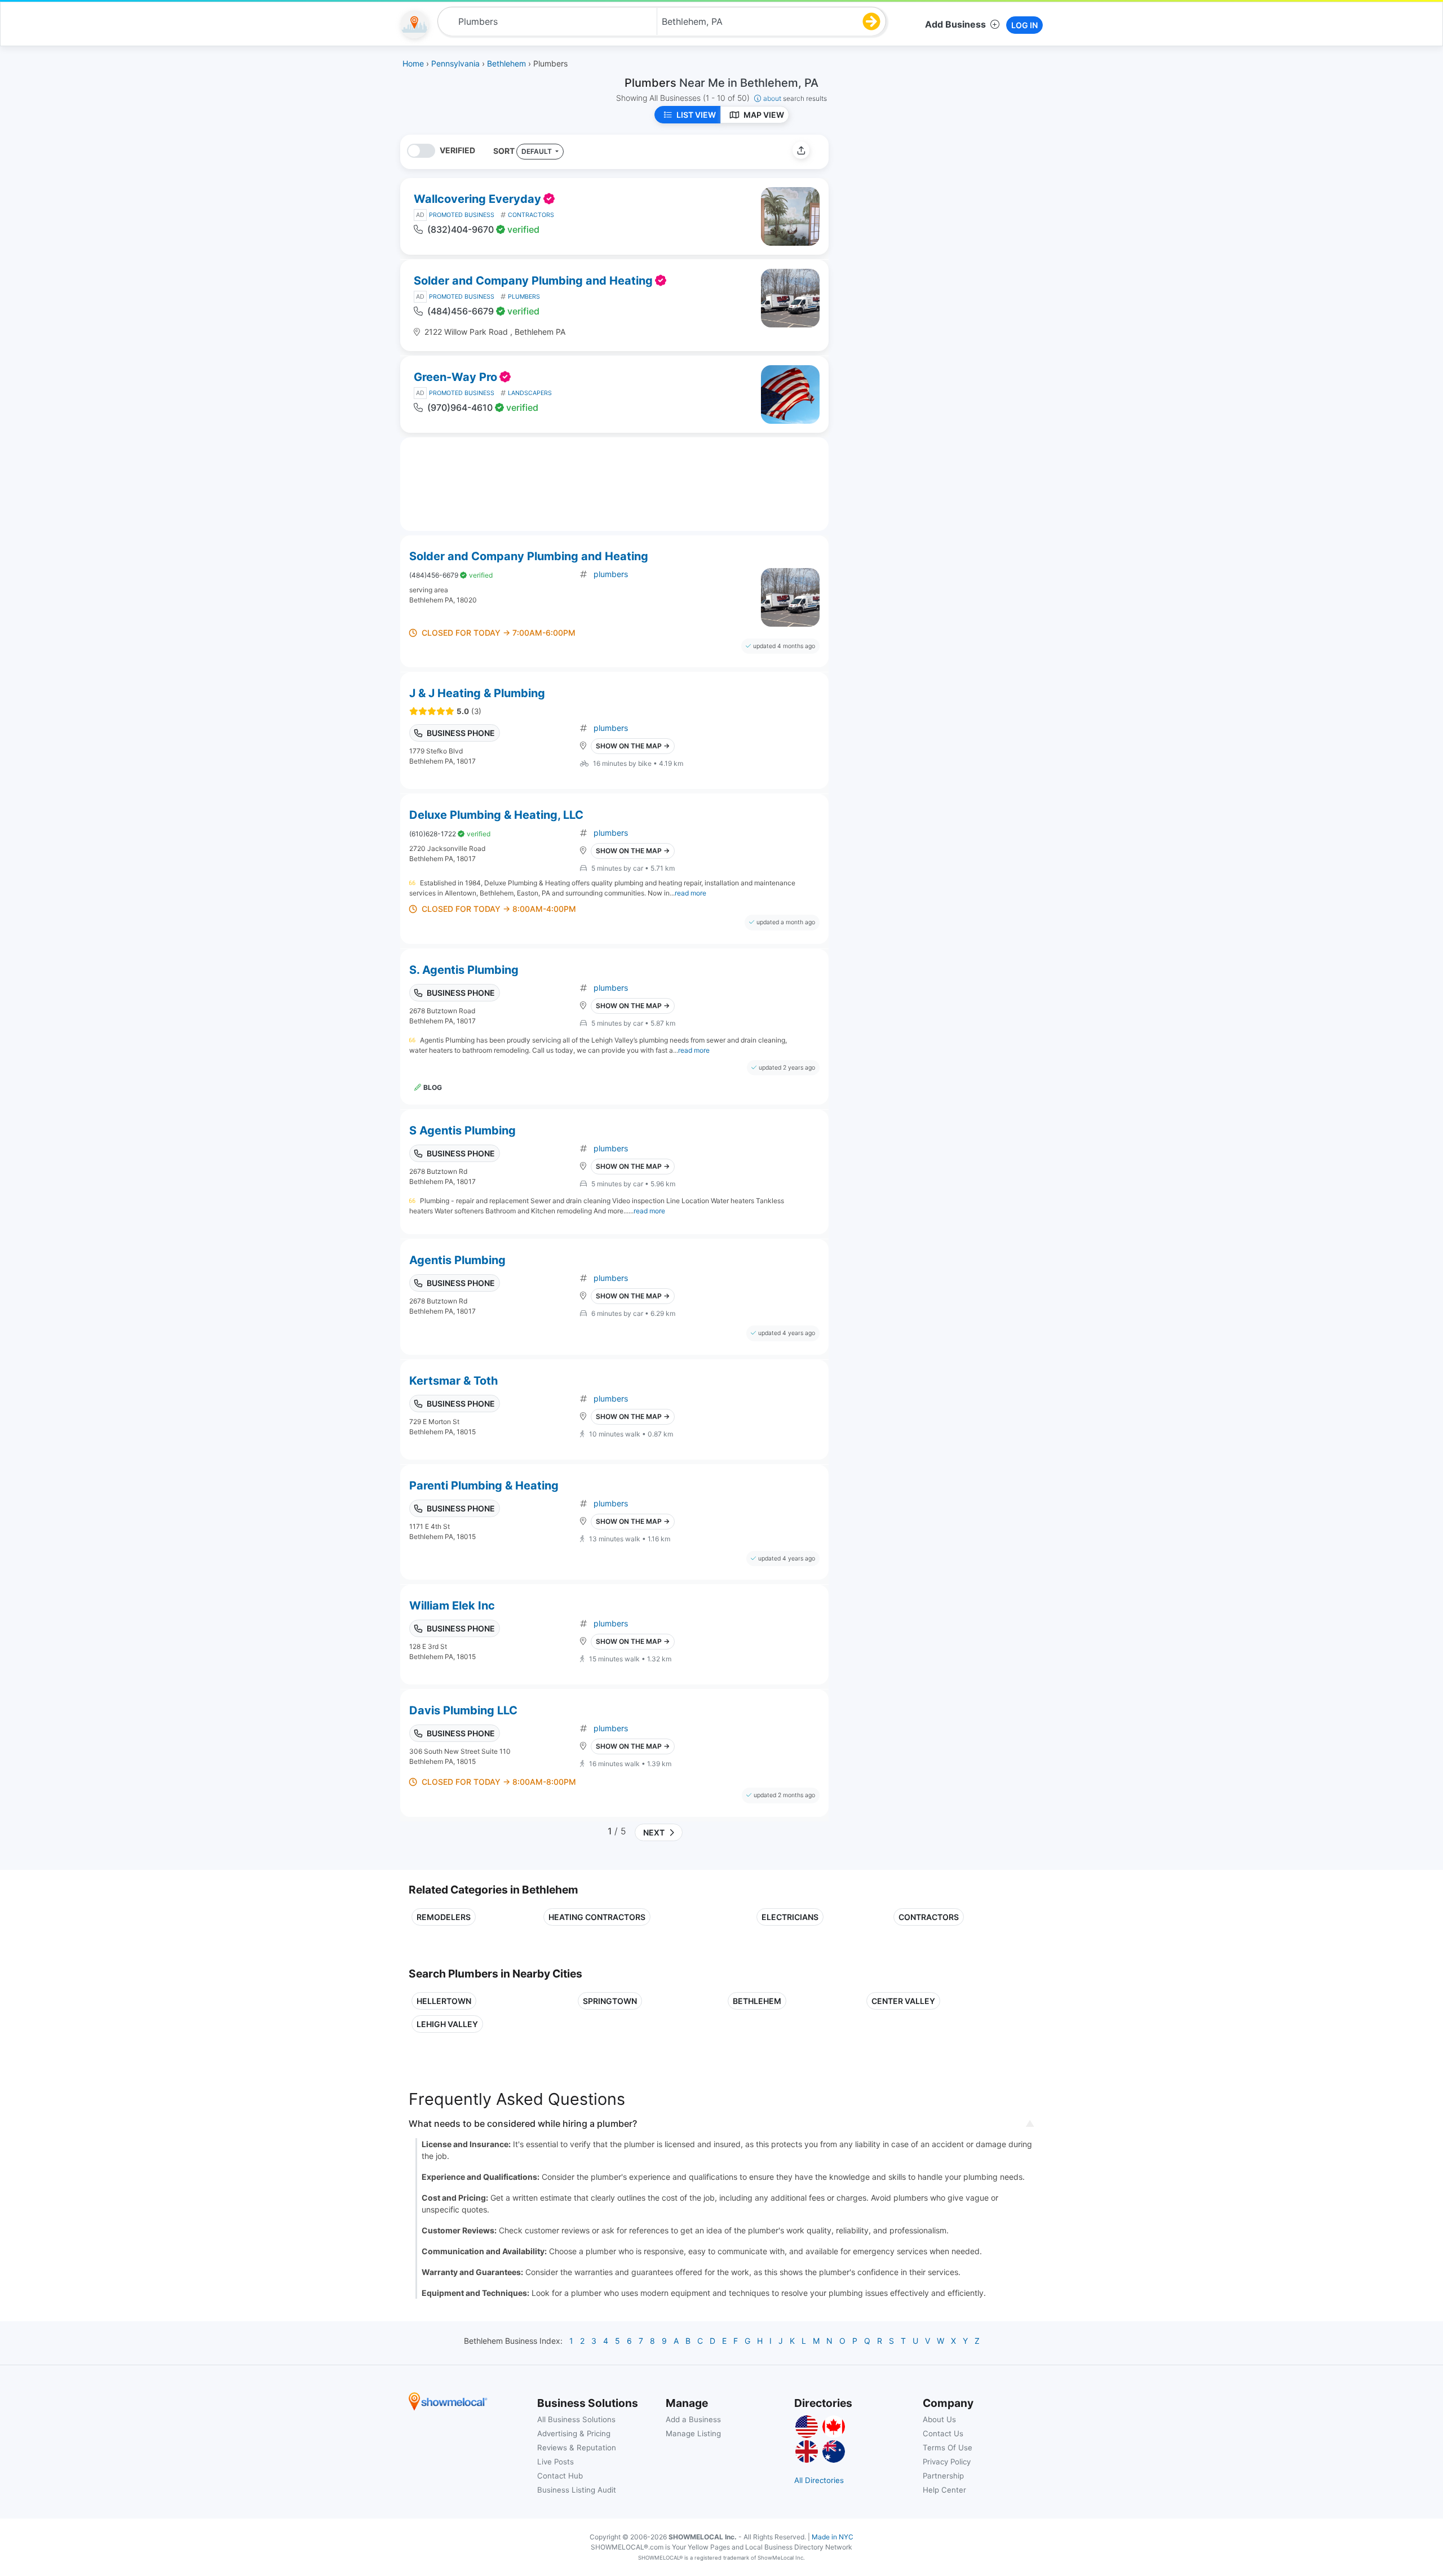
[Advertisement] (932, 214)
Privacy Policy (947, 2462)
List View (696, 115)
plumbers (611, 574)
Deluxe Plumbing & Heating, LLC (496, 815)
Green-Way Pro (455, 377)
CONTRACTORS (531, 215)
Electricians (790, 1917)
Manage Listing (693, 2433)
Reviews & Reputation (577, 2448)
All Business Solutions (576, 2419)
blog (433, 1087)
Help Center (944, 2490)
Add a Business (693, 2419)
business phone (461, 733)
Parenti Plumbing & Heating (484, 1486)
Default (537, 151)
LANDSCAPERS (530, 393)
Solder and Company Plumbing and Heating (533, 281)
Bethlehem (757, 2001)
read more (690, 893)
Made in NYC (833, 2537)
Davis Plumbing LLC (463, 1710)
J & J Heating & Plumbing (477, 693)
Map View (764, 115)
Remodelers (444, 1917)
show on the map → (633, 746)
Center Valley (903, 2001)
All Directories (819, 2480)
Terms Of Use (948, 2448)
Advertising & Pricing (574, 2433)
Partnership (943, 2476)
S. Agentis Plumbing (464, 970)
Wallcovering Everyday (477, 199)
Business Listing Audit (577, 2490)
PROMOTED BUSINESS (462, 215)
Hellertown (444, 2001)
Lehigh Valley (447, 2024)
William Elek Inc (452, 1606)
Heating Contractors (597, 1917)
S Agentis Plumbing (462, 1130)
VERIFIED (457, 150)
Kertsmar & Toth (453, 1381)
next (652, 1832)
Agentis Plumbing (457, 1260)
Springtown (610, 2001)
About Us (939, 2419)
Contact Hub (560, 2476)
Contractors (929, 1917)
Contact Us (943, 2433)
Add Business (955, 24)
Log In (1024, 25)
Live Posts (555, 2462)
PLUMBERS (524, 297)
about (795, 98)
